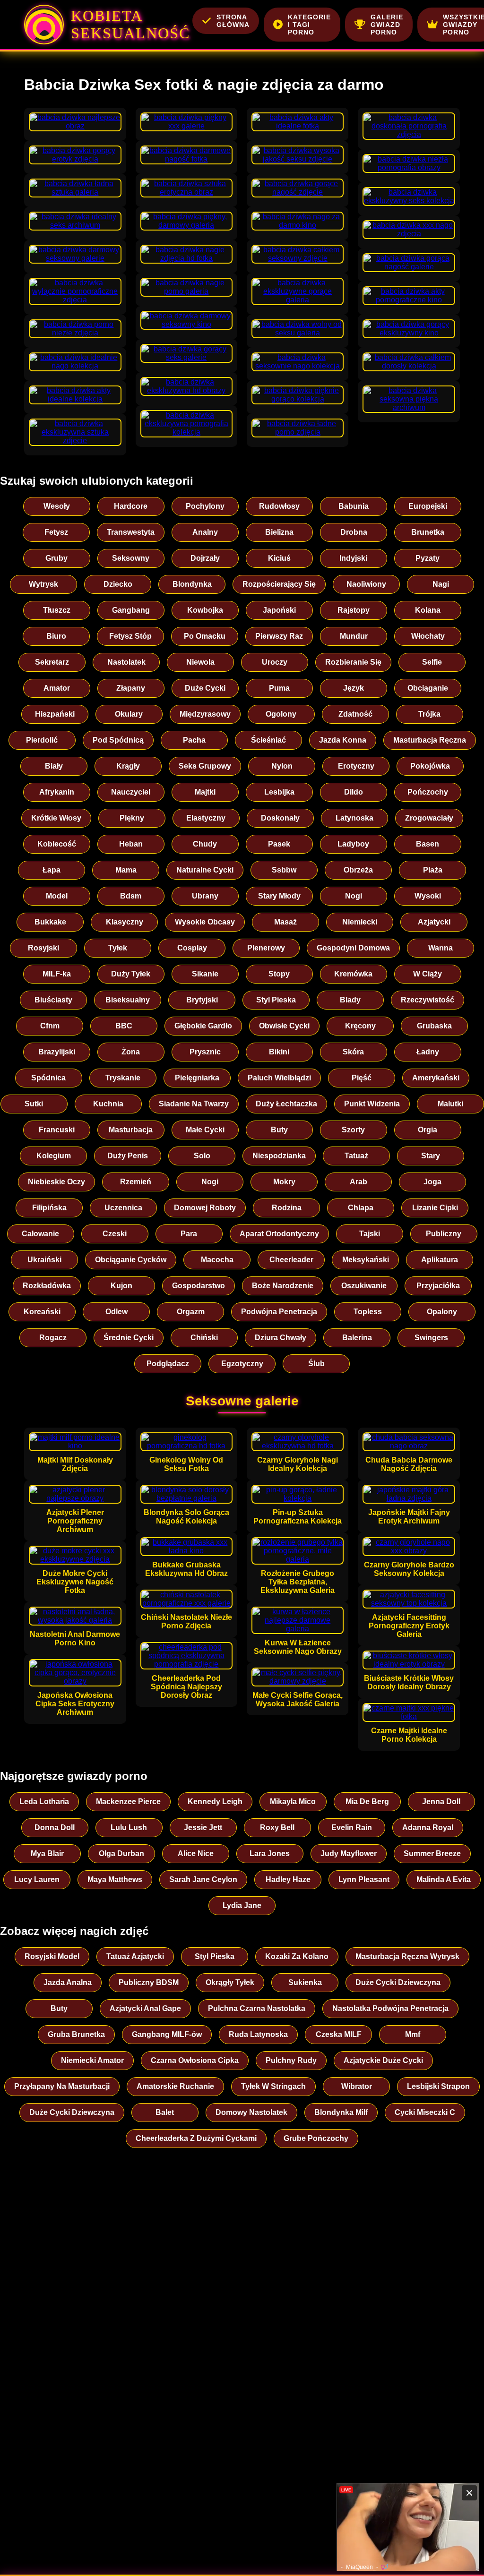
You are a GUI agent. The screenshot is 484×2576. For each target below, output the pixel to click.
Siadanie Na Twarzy (194, 1104)
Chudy (205, 844)
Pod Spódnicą (118, 740)
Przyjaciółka (438, 1286)
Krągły (128, 766)
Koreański (42, 1312)
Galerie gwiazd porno (387, 25)
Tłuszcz (57, 610)
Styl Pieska (276, 1000)
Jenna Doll (441, 1801)
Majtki (205, 792)
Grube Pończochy (316, 2138)
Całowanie (40, 1234)
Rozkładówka (47, 1286)
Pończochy (428, 792)
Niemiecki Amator (92, 2060)
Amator (57, 688)
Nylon (282, 766)
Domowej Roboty (205, 1208)
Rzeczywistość (428, 1000)
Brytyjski (202, 1000)
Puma (279, 688)
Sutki (34, 1104)
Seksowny (131, 558)
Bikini (279, 1052)
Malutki (450, 1104)
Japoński (279, 610)
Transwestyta (131, 532)
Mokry (284, 1182)
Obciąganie (428, 688)
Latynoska (354, 818)
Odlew (117, 1312)
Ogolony (281, 714)
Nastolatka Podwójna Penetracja (390, 2008)
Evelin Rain (352, 1827)
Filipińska (49, 1208)
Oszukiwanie (364, 1286)
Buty (279, 1130)
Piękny (132, 818)
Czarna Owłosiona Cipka (195, 2060)
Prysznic (205, 1052)
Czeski (115, 1234)
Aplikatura (440, 1260)
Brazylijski (57, 1052)
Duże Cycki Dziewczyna (398, 1982)
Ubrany (205, 896)
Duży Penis (128, 1156)
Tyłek (118, 948)
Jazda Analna (68, 1982)
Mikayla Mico (293, 1801)
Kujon (121, 1286)
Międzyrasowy (205, 714)
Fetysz (56, 532)
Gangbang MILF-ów (167, 2034)
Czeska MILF (339, 2034)
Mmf (413, 2034)
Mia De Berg (367, 1801)
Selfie (432, 662)
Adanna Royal (428, 1827)
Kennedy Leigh (215, 1801)
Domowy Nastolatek (251, 2112)
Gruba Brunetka (76, 2034)
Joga (432, 1182)
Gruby (56, 558)
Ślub (316, 1364)
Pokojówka (430, 766)
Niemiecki (360, 922)
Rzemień (136, 1182)
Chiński (204, 1338)
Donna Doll (55, 1827)
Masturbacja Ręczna (430, 740)
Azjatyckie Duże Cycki (383, 2060)
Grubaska (434, 1026)
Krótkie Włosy (56, 818)
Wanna (441, 948)
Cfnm (50, 1026)
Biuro (56, 636)
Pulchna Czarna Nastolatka (257, 2008)
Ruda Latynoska (258, 2034)
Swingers (431, 1338)
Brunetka (428, 532)
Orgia (428, 1130)
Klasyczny (125, 922)
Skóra (353, 1052)
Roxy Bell (277, 1827)
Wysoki (428, 896)
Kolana (428, 610)
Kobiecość (57, 844)
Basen (428, 844)
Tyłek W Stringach (273, 2086)
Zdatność (355, 714)
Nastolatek (126, 662)
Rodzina (287, 1208)
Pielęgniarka (197, 1078)
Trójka (429, 714)
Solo (202, 1156)
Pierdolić (42, 740)
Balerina (357, 1338)
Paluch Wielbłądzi (279, 1078)
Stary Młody (279, 896)
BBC (124, 1026)
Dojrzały (205, 558)
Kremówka (353, 974)
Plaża (433, 870)
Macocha (217, 1260)
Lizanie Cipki (435, 1208)
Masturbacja (131, 1130)
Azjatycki (434, 922)
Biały (54, 766)
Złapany (131, 688)
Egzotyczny (242, 1364)
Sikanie (205, 974)
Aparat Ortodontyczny (279, 1234)
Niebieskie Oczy (56, 1182)
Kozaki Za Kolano (297, 1956)
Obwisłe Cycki (284, 1026)
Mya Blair (47, 1853)
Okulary (129, 714)
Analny (205, 532)
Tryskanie (123, 1078)
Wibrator (357, 2086)
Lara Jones (270, 1853)
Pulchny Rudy (291, 2060)
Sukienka (305, 1982)
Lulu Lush (129, 1827)
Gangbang (131, 610)
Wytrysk (43, 584)
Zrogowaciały (429, 818)
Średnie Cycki (129, 1338)
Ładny (428, 1052)
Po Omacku (205, 636)
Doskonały (280, 818)
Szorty (353, 1130)
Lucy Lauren (37, 1879)
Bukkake (50, 922)
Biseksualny (128, 1000)
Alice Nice (196, 1853)
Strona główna (233, 21)
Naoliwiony (366, 584)
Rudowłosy (279, 506)
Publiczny (444, 1234)
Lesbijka (279, 792)
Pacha (194, 740)
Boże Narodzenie (283, 1286)
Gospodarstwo (199, 1286)
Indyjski (353, 558)
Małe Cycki (205, 1130)
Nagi (441, 584)
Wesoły (57, 506)
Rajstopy (354, 610)
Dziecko (118, 584)
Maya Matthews (115, 1879)
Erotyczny (356, 766)
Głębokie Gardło (203, 1026)
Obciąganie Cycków (131, 1260)
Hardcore (131, 506)
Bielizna (279, 532)
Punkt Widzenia (372, 1104)
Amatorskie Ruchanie (175, 2086)
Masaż (285, 922)
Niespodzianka (279, 1156)
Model (57, 896)
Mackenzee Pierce (128, 1801)
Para (189, 1234)
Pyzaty (428, 558)
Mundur (354, 636)
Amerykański (436, 1078)
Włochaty (428, 636)
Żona (131, 1052)
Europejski (428, 506)
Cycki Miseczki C (425, 2112)
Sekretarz (52, 662)
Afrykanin (57, 792)
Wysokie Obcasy (205, 922)
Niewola (200, 662)
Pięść (362, 1078)
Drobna (354, 532)
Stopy (279, 974)
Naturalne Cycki (205, 870)
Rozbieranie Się (353, 662)
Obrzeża (358, 870)
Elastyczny (206, 818)
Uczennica (123, 1208)
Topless (368, 1312)
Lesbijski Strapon (438, 2086)
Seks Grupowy (205, 766)
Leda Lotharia (44, 1801)
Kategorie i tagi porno (309, 25)
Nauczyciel (131, 792)
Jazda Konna (343, 740)
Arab (359, 1182)
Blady (350, 1000)
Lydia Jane (242, 1905)
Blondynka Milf (341, 2112)
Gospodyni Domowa (353, 948)
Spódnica (48, 1078)
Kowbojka (205, 610)
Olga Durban (121, 1853)
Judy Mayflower (349, 1853)
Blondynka (192, 584)
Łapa (52, 870)
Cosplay (192, 948)
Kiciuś (279, 558)
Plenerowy (266, 948)
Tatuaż (356, 1156)
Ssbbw (284, 870)
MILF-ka (57, 974)
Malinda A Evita (444, 1879)
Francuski (57, 1130)
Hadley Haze (288, 1879)
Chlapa (361, 1208)
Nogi (354, 896)
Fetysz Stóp (130, 636)
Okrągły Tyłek (230, 1982)
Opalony (442, 1312)
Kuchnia (108, 1104)
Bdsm (131, 896)
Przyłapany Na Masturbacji (62, 2086)
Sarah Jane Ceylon (203, 1879)
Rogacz (53, 1338)
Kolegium (54, 1156)
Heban (131, 844)
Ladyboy (353, 844)
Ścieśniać (268, 740)
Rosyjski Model (52, 1956)
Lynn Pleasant (364, 1879)
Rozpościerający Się (279, 584)
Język (354, 688)
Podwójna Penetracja (279, 1312)
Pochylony (205, 506)
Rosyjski (43, 948)
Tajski (370, 1234)
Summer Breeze (432, 1853)
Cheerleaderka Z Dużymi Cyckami (196, 2138)
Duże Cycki (205, 688)
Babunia (354, 506)
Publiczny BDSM (149, 1982)
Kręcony (360, 1026)
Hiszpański (55, 714)
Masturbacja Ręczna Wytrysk (407, 1956)
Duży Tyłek (131, 974)
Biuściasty (53, 1000)
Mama (126, 870)
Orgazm (191, 1312)
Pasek (279, 844)
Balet (165, 2112)
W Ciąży (428, 974)
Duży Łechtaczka (286, 1104)
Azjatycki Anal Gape (145, 2008)
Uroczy (275, 662)
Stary (431, 1156)
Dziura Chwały (281, 1338)
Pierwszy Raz (279, 636)
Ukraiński (44, 1260)
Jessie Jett (203, 1827)
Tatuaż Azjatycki (135, 1956)
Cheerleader (291, 1260)
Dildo (354, 792)
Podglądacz (168, 1364)
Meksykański (366, 1260)
